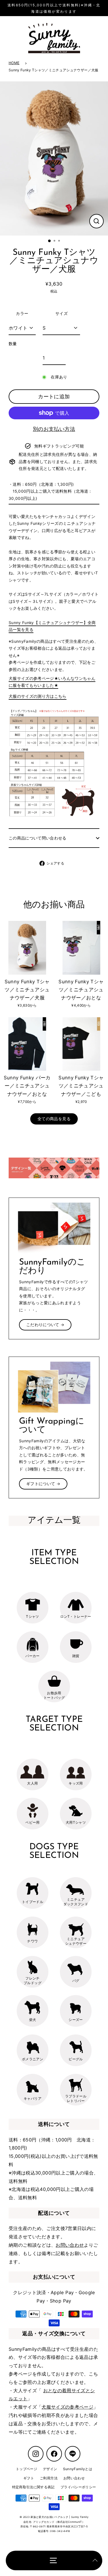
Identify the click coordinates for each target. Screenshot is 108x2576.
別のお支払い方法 (54, 429)
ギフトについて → (43, 1484)
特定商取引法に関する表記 (33, 2487)
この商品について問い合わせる (38, 838)
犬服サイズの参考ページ (67, 2407)
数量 (13, 344)
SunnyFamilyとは (78, 2469)
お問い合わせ (70, 2245)
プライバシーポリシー (78, 2487)
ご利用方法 (49, 2478)
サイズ (61, 313)
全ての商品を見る (54, 1119)
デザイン (50, 2469)
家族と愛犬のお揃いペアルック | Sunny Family (59, 2517)
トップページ (26, 2469)
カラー (22, 313)
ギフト (29, 2478)
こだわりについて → (45, 1325)
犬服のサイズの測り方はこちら (38, 696)
